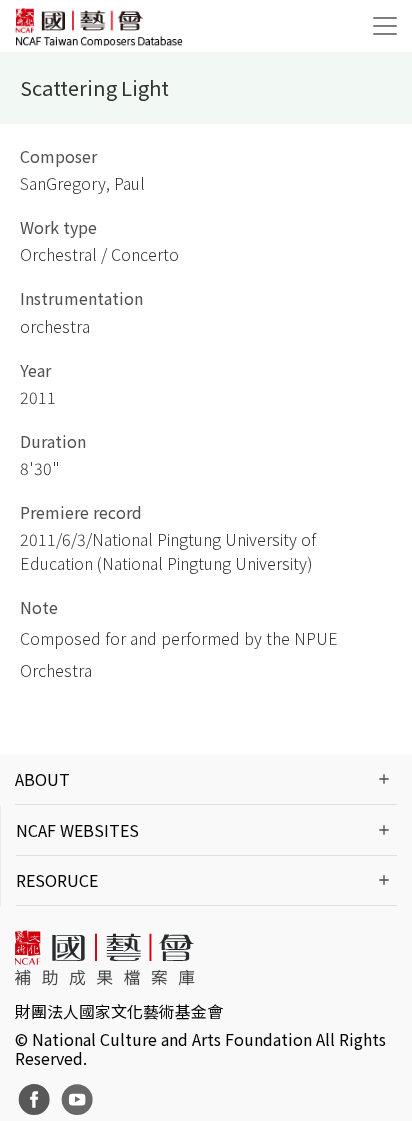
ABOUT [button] (42, 779)
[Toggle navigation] (385, 26)
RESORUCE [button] (57, 880)
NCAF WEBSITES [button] (77, 830)
